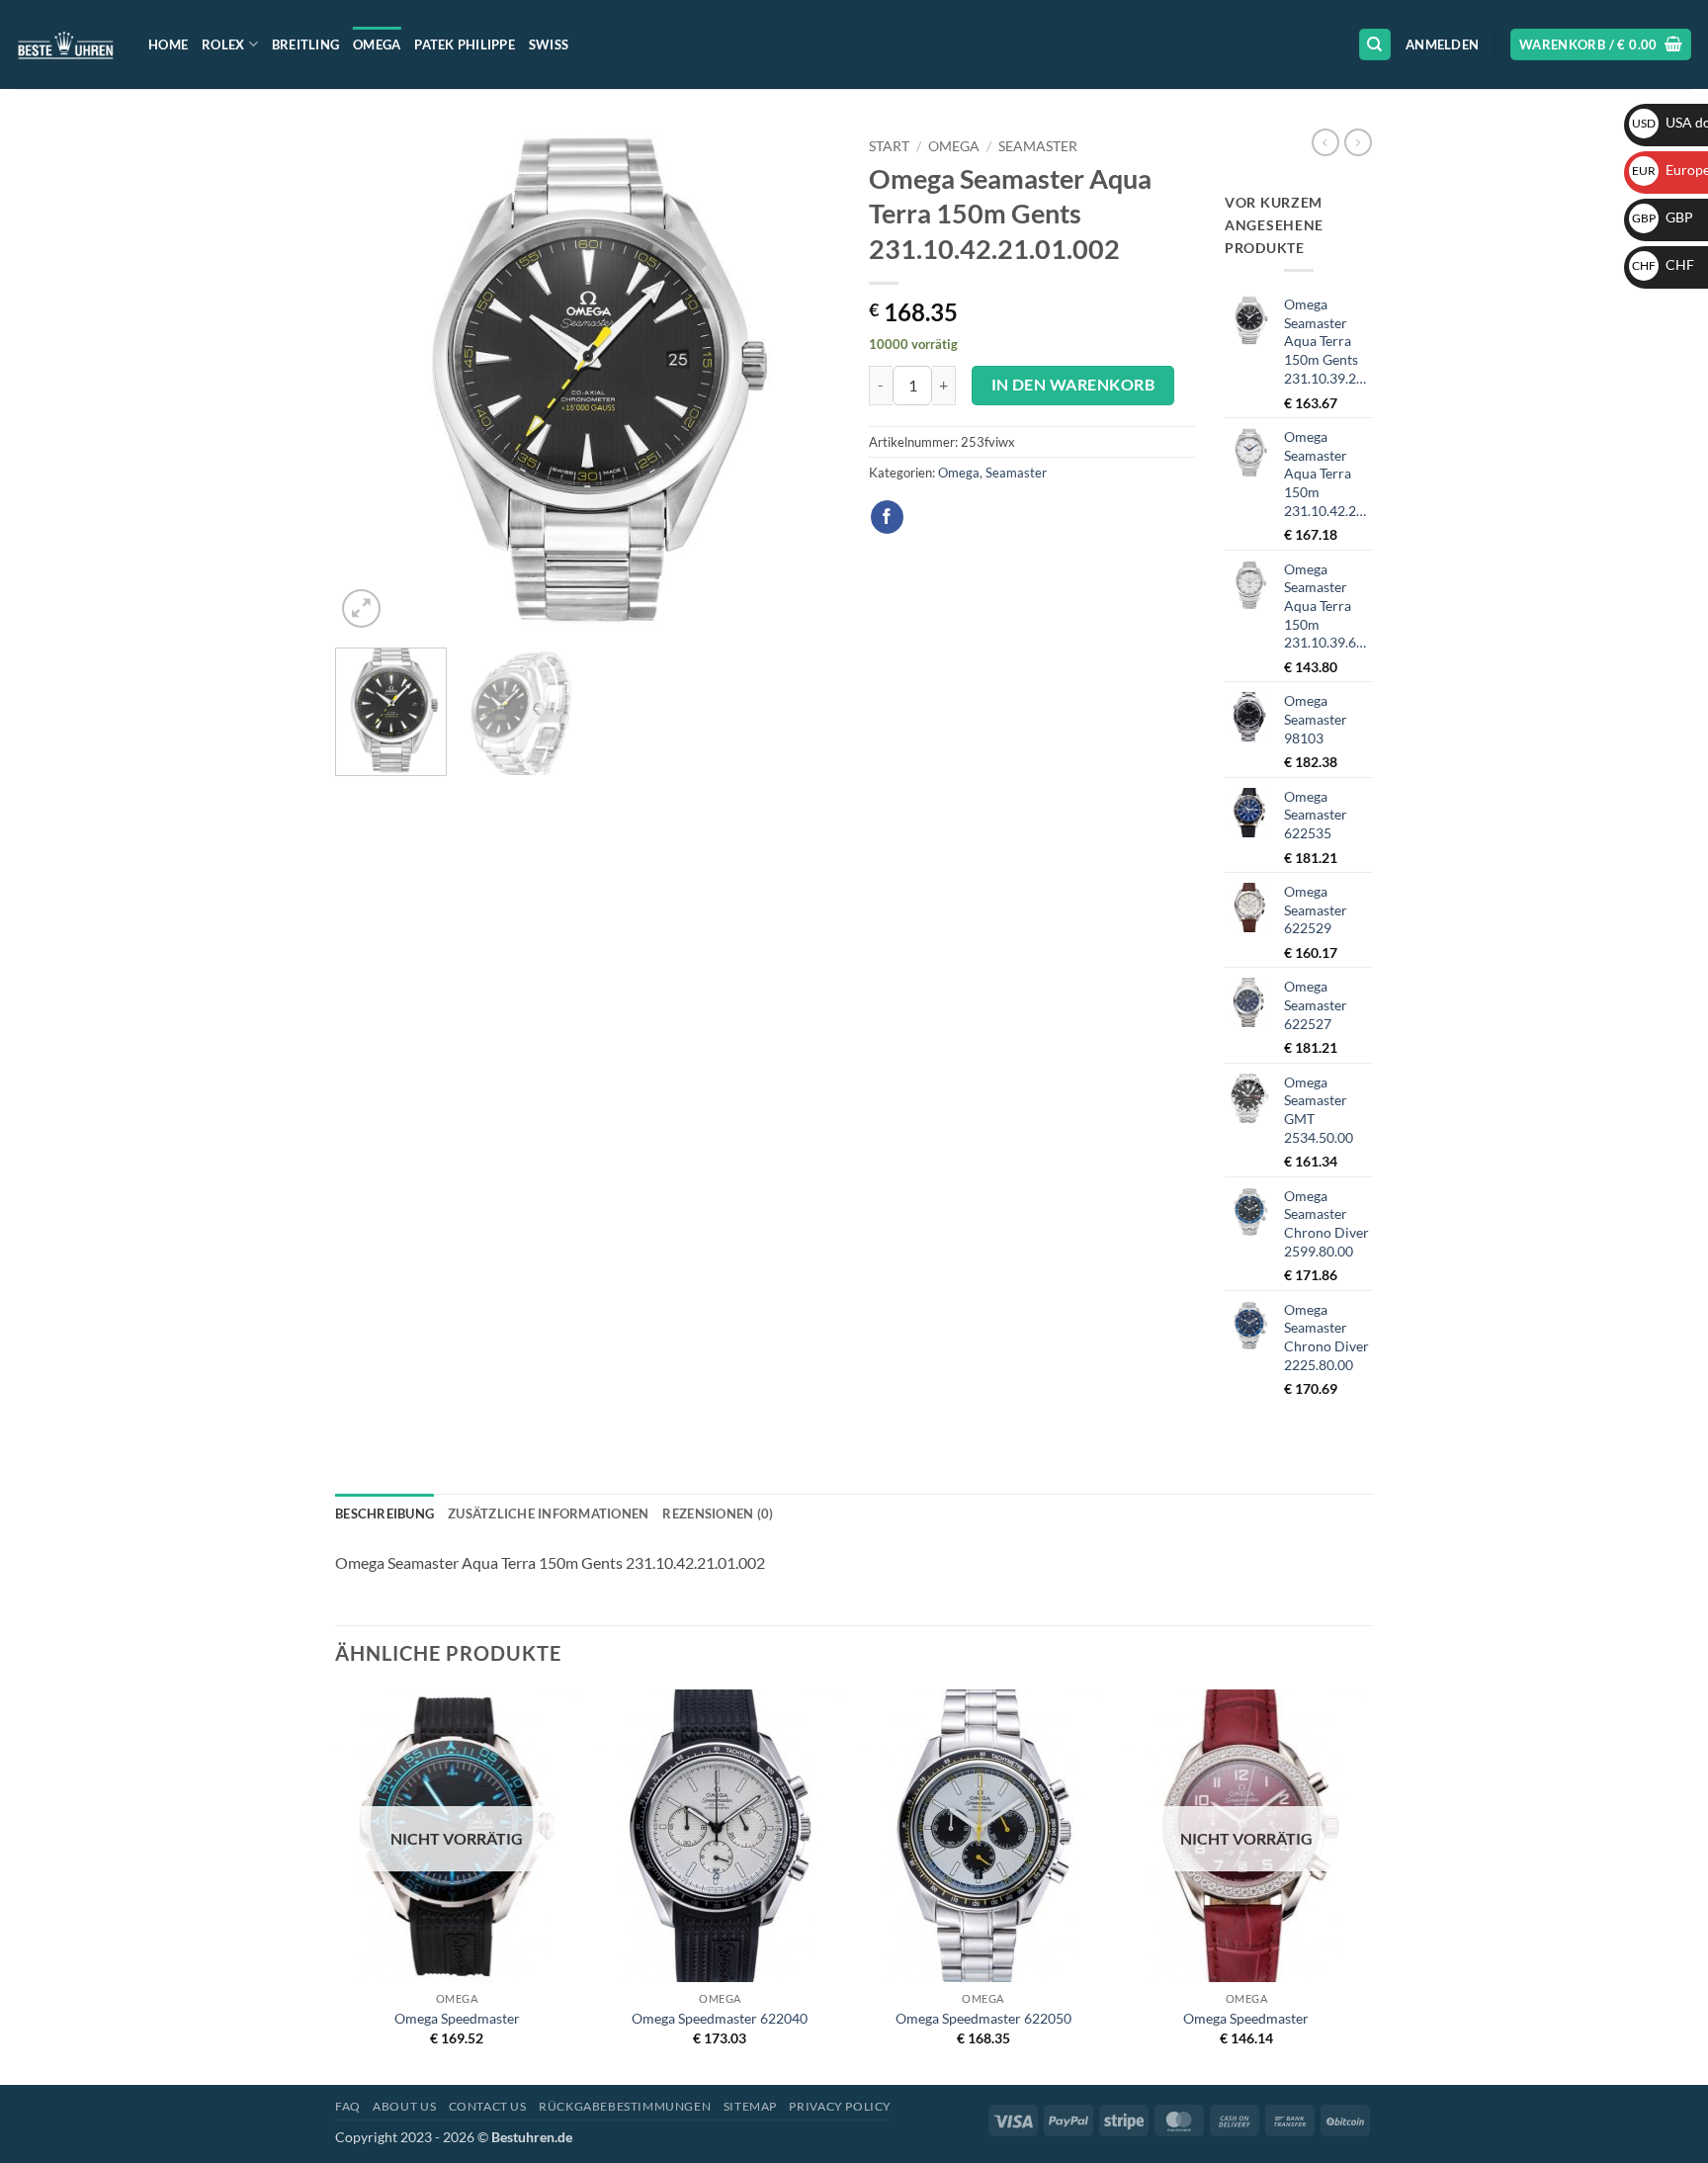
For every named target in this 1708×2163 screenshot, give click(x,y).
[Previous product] (1358, 142)
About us (404, 2106)
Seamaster (1038, 146)
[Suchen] (1375, 45)
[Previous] (370, 381)
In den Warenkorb (1073, 385)
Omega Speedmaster (457, 2018)
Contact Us (488, 2106)
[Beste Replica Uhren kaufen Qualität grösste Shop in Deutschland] (67, 44)
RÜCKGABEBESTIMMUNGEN (625, 2106)
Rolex (223, 44)
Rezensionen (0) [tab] (718, 1514)
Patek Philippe (465, 44)
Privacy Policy (840, 2106)
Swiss (549, 44)
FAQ (348, 2106)
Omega (377, 44)
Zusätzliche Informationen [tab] (548, 1514)
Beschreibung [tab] (384, 1514)
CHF (1663, 264)
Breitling (305, 44)
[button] (1442, 44)
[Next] (805, 381)
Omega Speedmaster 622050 (983, 2018)
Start (889, 146)
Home (168, 44)
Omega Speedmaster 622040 (720, 2018)
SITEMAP (750, 2106)
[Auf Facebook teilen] (887, 517)
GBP (1663, 217)
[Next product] (1325, 142)
